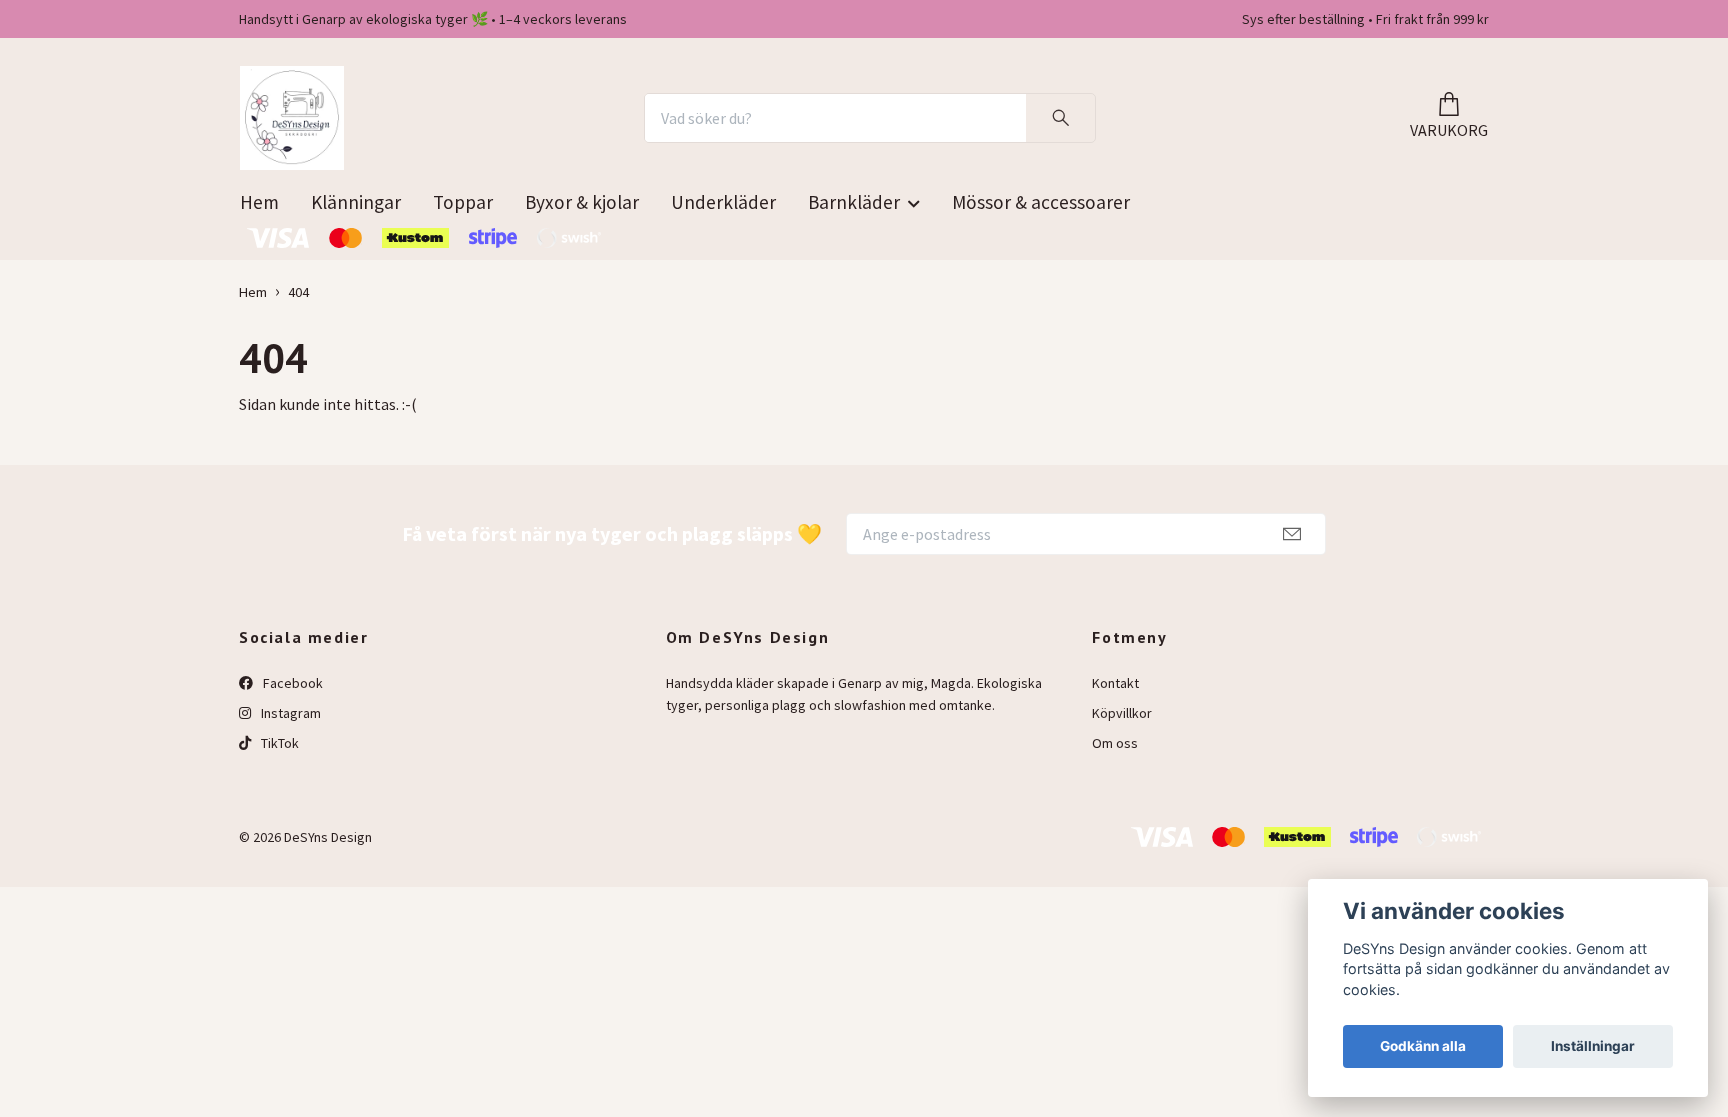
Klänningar (356, 202)
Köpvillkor (1122, 713)
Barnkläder (854, 202)
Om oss (1115, 743)
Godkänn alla (1423, 1046)
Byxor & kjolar (582, 202)
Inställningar (1593, 1046)
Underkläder (723, 202)
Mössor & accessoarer (1041, 202)
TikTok (278, 743)
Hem (259, 202)
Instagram (289, 713)
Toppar (463, 202)
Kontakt (1115, 683)
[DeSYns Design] (292, 118)
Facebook (291, 683)
